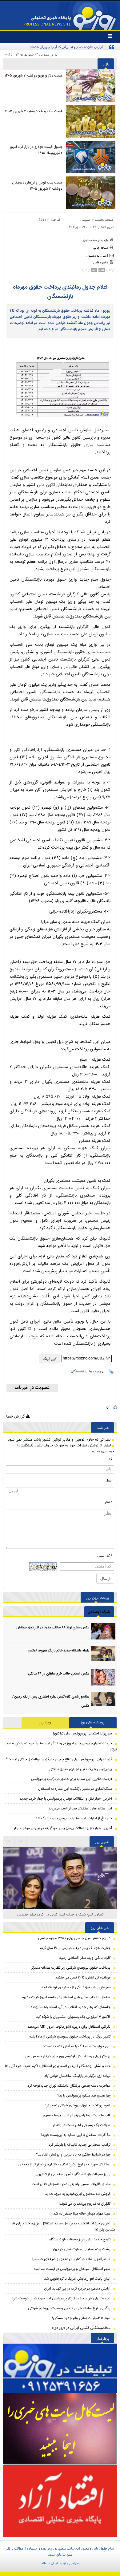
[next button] (9, 1841)
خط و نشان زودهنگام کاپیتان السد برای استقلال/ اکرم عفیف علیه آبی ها (58, 2066)
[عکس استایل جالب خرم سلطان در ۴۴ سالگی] (103, 1677)
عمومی (86, 219)
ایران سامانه (50, 2563)
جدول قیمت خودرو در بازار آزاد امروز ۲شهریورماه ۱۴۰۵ (36, 150)
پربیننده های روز (93, 1722)
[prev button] (21, 1841)
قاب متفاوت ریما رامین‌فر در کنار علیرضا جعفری (77, 2115)
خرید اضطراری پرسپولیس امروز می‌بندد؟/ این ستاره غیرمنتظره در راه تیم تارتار (62, 1746)
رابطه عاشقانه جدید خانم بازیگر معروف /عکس (58, 1651)
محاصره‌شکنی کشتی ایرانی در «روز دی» (81, 2328)
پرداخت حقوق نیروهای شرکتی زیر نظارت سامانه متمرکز (71, 1968)
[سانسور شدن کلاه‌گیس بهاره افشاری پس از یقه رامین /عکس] (103, 1700)
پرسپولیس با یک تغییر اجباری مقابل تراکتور (81, 1769)
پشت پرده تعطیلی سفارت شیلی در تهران (81, 2249)
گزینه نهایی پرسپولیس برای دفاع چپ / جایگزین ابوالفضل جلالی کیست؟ (59, 1759)
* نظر (108, 1502)
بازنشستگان (79, 1371)
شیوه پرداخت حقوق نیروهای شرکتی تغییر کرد (78, 2105)
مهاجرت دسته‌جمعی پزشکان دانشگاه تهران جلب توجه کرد (69, 2086)
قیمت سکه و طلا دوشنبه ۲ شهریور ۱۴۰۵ (34, 111)
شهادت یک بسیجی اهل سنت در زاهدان (81, 2125)
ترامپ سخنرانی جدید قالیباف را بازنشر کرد (80, 2145)
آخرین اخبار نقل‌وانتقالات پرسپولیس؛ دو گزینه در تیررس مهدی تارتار (63, 1828)
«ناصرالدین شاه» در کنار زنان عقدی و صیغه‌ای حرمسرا (71, 2259)
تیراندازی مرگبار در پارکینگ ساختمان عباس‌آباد (77, 2076)
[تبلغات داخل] (60, 2369)
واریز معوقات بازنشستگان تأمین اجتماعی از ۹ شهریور (72, 2174)
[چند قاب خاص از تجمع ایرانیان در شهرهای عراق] (60, 1886)
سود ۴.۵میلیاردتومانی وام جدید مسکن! (81, 2318)
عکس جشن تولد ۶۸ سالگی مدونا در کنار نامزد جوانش (53, 1628)
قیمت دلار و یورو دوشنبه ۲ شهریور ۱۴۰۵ (34, 76)
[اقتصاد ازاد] (60, 2501)
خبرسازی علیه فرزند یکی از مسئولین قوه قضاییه (76, 1987)
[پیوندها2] (60, 2429)
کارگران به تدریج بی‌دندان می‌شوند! (85, 2204)
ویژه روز (45, 1722)
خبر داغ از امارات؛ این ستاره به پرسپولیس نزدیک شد (74, 1818)
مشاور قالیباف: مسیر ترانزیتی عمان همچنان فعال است (71, 2184)
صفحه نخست (104, 219)
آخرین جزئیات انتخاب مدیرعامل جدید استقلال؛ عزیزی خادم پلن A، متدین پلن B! (64, 2227)
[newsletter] (32, 1388)
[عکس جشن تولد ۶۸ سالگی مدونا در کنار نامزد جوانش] (103, 1631)
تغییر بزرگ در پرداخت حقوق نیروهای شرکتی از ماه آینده (70, 2037)
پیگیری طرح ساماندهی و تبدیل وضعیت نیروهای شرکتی (69, 2308)
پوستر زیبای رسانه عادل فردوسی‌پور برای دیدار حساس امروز (67, 2056)
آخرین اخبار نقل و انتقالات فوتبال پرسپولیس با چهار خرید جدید (66, 1799)
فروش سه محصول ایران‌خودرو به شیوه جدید (78, 2194)
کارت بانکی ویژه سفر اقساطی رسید (85, 1958)
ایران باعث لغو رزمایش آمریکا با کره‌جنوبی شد (77, 2279)
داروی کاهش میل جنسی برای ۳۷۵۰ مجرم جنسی (74, 1938)
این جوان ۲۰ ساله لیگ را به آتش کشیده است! (77, 2046)
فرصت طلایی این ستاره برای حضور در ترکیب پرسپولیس (72, 1779)
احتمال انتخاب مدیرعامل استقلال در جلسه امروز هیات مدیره (66, 1997)
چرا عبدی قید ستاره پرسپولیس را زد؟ (84, 2096)
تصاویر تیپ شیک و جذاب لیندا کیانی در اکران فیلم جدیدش (60, 1914)
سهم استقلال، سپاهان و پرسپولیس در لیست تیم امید (72, 2269)
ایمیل (109, 1480)
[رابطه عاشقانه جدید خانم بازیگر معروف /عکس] (103, 1654)
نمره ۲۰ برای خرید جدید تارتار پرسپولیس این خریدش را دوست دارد (61, 2298)
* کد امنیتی (105, 1556)
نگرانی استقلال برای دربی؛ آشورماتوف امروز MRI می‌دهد (69, 2027)
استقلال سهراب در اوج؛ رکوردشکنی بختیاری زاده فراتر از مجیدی (64, 2164)
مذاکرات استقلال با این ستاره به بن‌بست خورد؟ (75, 2135)
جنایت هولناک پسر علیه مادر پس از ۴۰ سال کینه (75, 1948)
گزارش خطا (16, 1416)
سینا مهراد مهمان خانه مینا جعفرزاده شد (82, 2214)
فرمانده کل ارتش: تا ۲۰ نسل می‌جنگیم (83, 1978)
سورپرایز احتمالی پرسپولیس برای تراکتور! (82, 1734)
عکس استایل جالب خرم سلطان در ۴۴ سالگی (59, 1674)
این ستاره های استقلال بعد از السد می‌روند (80, 1809)
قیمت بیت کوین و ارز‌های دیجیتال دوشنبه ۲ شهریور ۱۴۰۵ (37, 186)
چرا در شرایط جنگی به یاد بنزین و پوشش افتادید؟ (73, 2155)
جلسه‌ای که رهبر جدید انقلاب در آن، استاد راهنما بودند (70, 2007)
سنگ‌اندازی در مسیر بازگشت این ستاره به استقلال (75, 1789)
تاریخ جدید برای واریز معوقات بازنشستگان (80, 2239)
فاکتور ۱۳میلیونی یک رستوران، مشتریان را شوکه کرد (73, 2017)
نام (111, 1458)
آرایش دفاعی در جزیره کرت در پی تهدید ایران (77, 2289)
